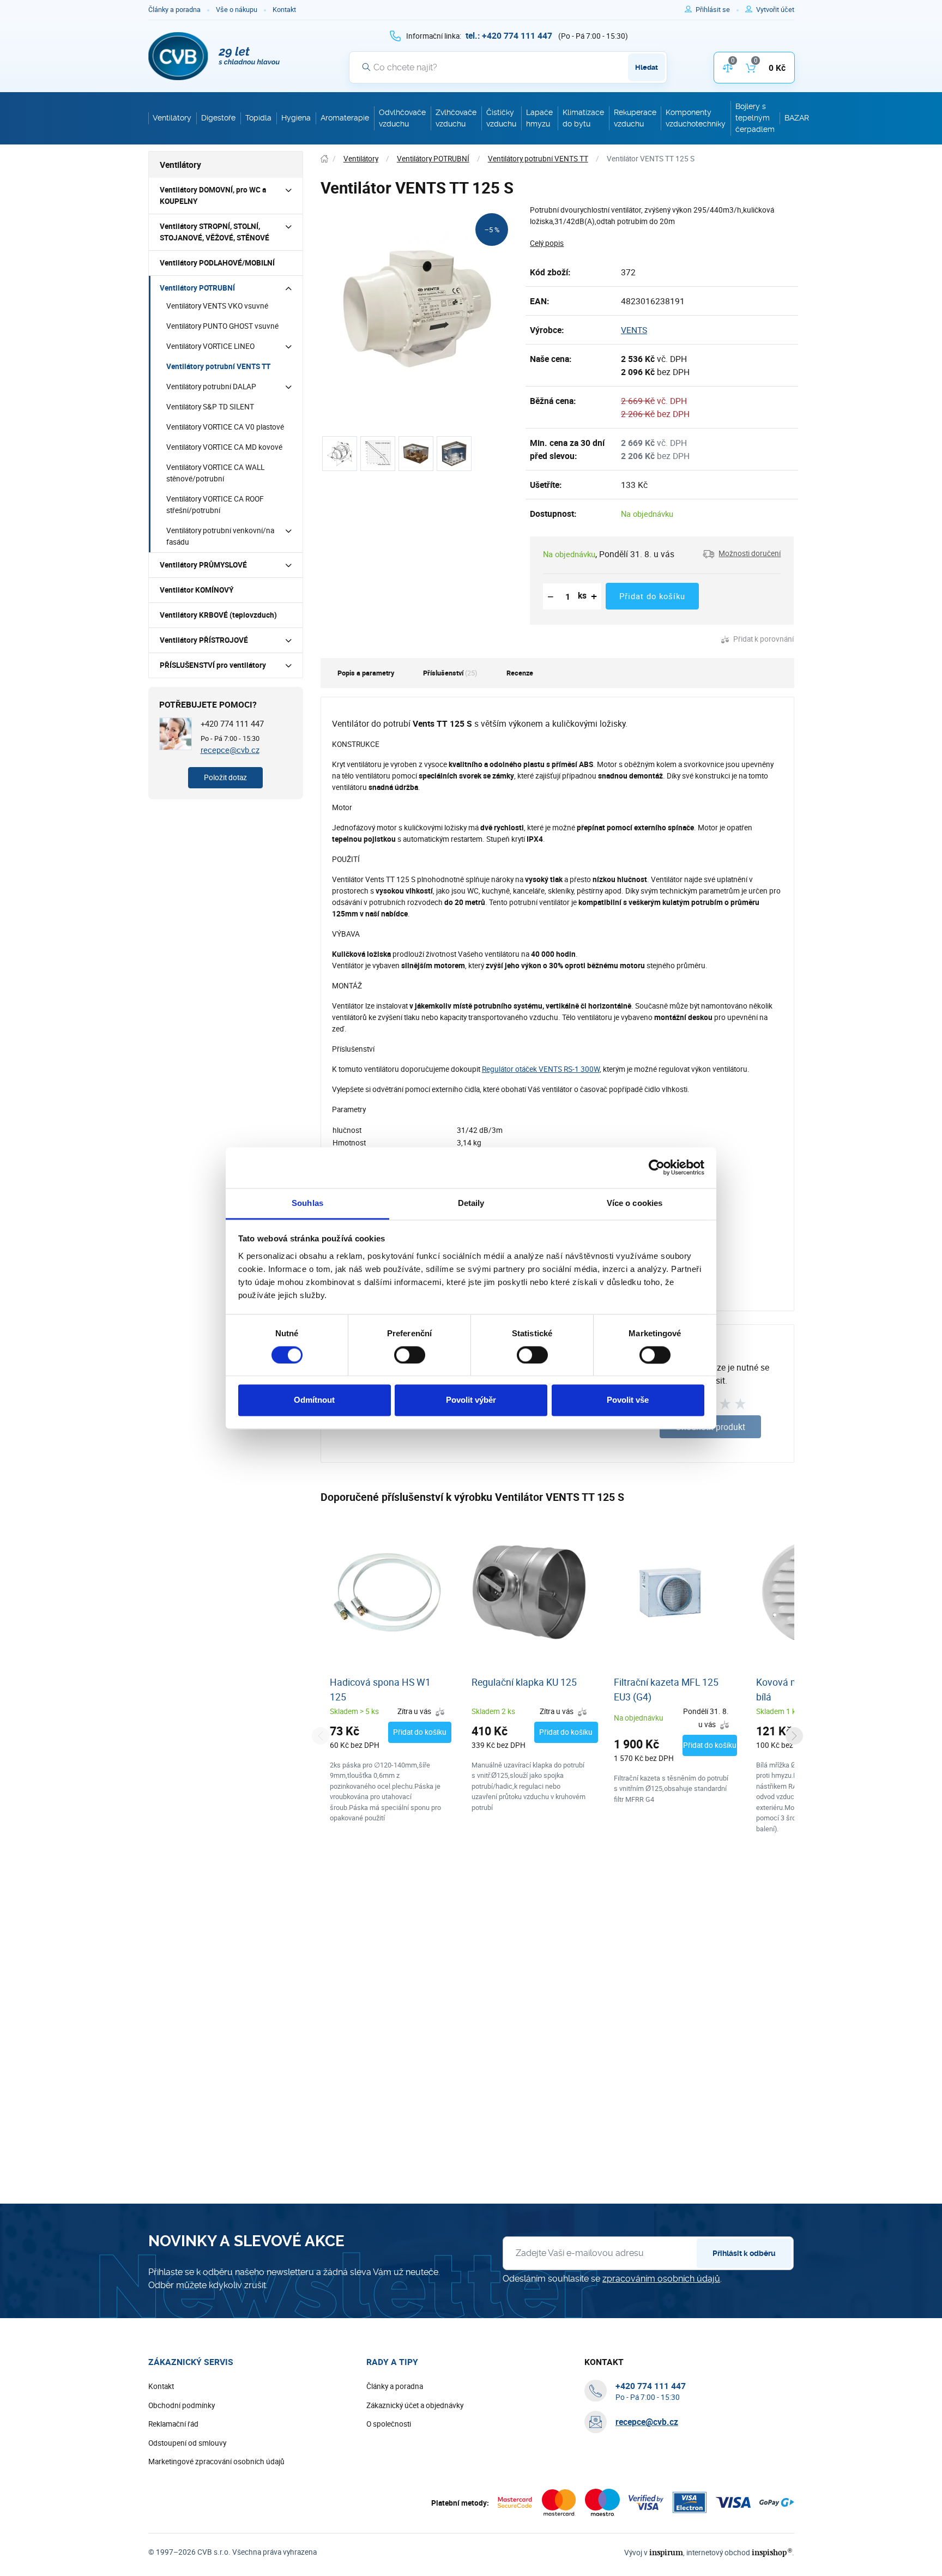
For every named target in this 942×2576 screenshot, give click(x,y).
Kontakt (284, 10)
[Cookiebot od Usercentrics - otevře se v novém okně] (657, 1167)
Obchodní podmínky (182, 2405)
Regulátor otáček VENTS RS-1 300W (541, 1069)
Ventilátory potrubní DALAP (211, 387)
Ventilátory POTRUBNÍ (197, 288)
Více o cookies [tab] (635, 1203)
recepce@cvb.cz (230, 750)
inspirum (666, 2552)
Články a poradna (174, 10)
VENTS (634, 330)
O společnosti (389, 2424)
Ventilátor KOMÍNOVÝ (197, 590)
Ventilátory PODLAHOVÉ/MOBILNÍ (217, 263)
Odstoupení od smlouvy (187, 2443)
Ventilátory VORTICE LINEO (210, 346)
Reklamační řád (173, 2424)
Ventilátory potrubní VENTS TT (218, 366)
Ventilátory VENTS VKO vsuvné (217, 306)
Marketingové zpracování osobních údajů (216, 2462)
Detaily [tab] (471, 1203)
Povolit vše (628, 1400)
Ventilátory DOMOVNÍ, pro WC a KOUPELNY (213, 195)
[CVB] (214, 56)
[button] (742, 554)
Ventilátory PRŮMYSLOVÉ (203, 565)
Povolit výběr (471, 1400)
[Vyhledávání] (366, 67)
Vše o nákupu (237, 10)
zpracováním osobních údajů (661, 2279)
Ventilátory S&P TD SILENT (210, 407)
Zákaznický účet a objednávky (415, 2405)
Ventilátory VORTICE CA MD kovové (224, 447)
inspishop (772, 2552)
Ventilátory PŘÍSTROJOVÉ (204, 640)
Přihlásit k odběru (744, 2253)
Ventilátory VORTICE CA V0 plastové (225, 427)
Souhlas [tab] (307, 1203)
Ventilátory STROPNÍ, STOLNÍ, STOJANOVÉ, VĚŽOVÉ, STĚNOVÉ (215, 232)
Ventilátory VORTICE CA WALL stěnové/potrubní (215, 473)
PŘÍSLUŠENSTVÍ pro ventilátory (213, 665)
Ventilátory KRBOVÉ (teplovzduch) (218, 615)
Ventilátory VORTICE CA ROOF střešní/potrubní (215, 505)
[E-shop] (324, 159)
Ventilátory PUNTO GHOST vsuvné (222, 326)
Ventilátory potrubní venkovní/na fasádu (220, 536)
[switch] (410, 1355)
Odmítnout (314, 1400)
